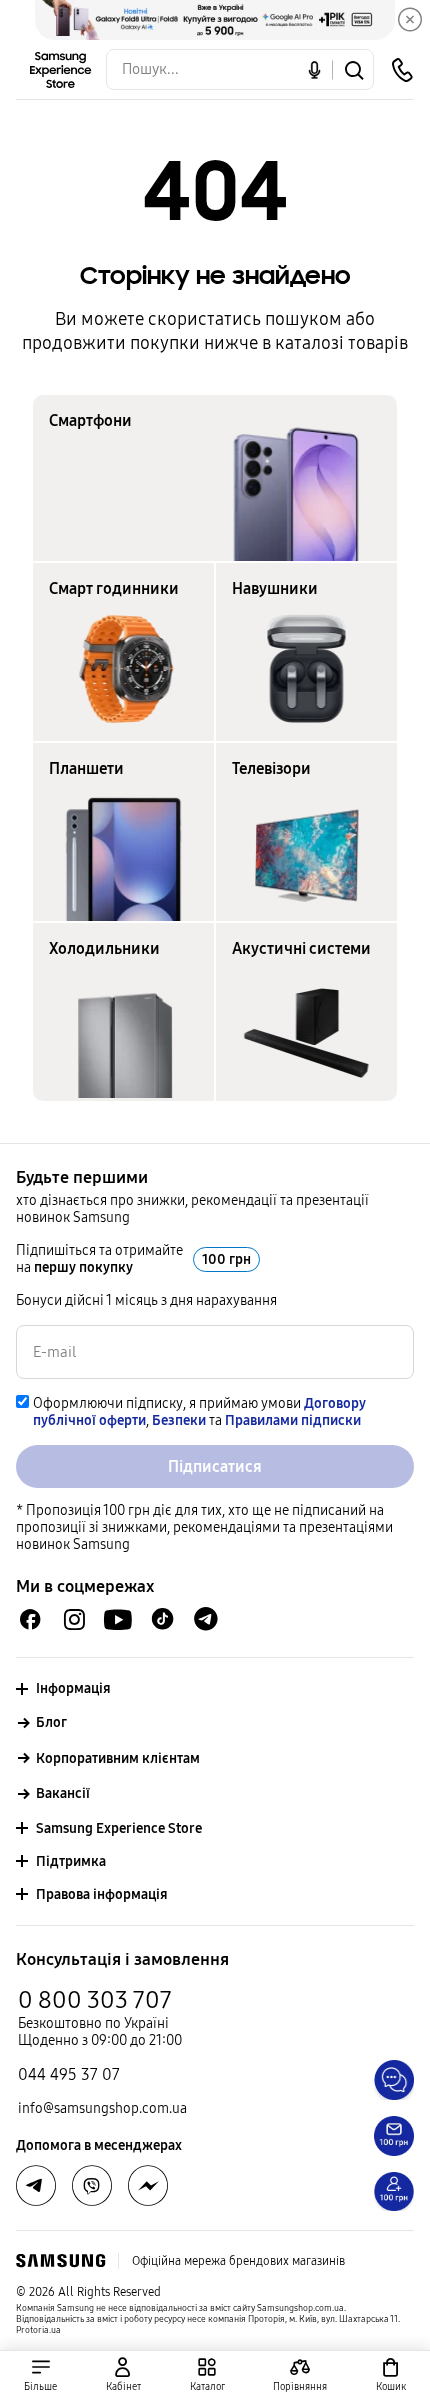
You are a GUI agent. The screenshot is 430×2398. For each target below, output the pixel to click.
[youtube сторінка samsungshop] (118, 1619)
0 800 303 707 (95, 2000)
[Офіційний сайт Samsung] (60, 2261)
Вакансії (63, 1793)
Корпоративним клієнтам (118, 1758)
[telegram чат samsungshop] (206, 1619)
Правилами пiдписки (293, 1420)
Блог (51, 1722)
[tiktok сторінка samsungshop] (162, 1619)
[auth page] (124, 2374)
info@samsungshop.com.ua (102, 2108)
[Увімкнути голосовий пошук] (314, 69)
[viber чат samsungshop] (92, 2186)
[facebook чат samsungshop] (30, 1619)
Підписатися (215, 1466)
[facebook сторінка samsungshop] (148, 2186)
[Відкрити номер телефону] (402, 70)
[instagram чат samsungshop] (74, 1619)
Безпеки (179, 1420)
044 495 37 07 (69, 2074)
